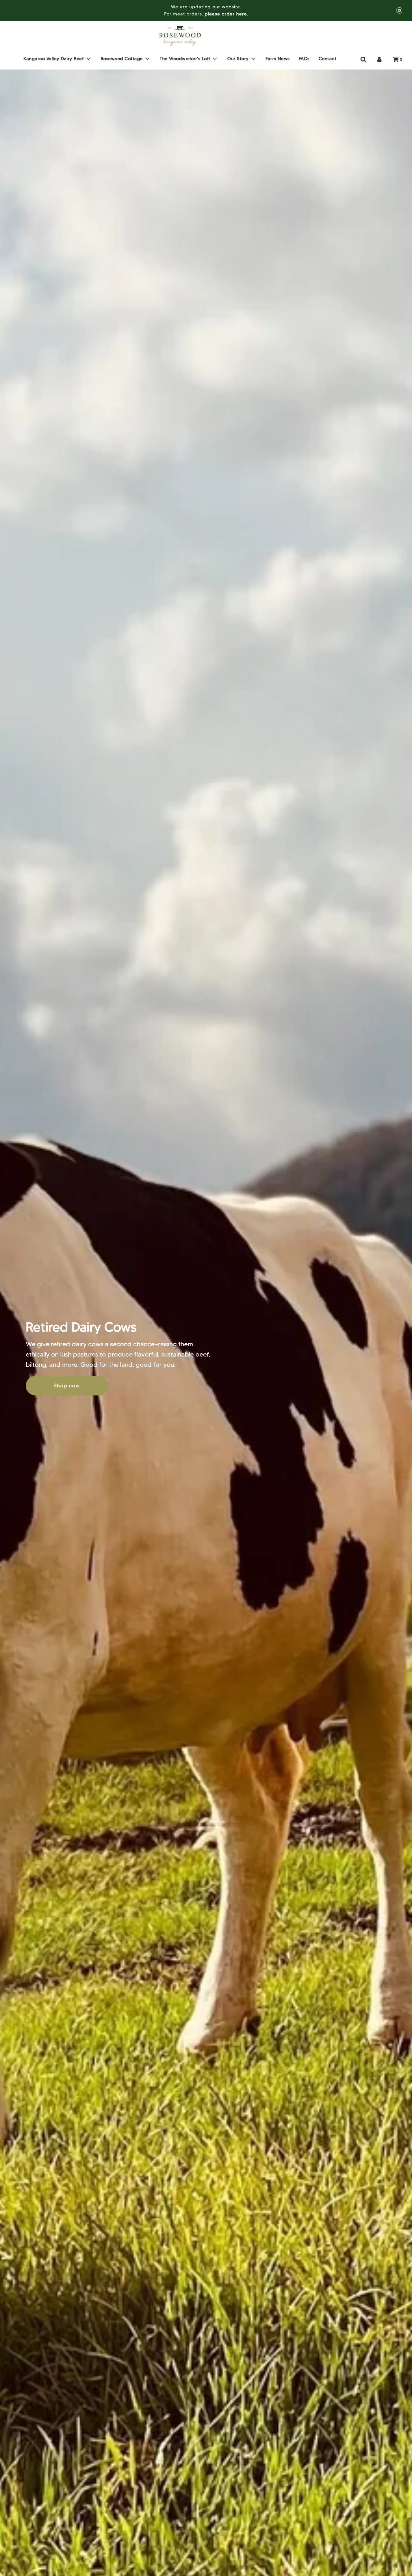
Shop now (67, 1386)
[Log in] (379, 60)
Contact (328, 58)
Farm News (278, 58)
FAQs (304, 58)
